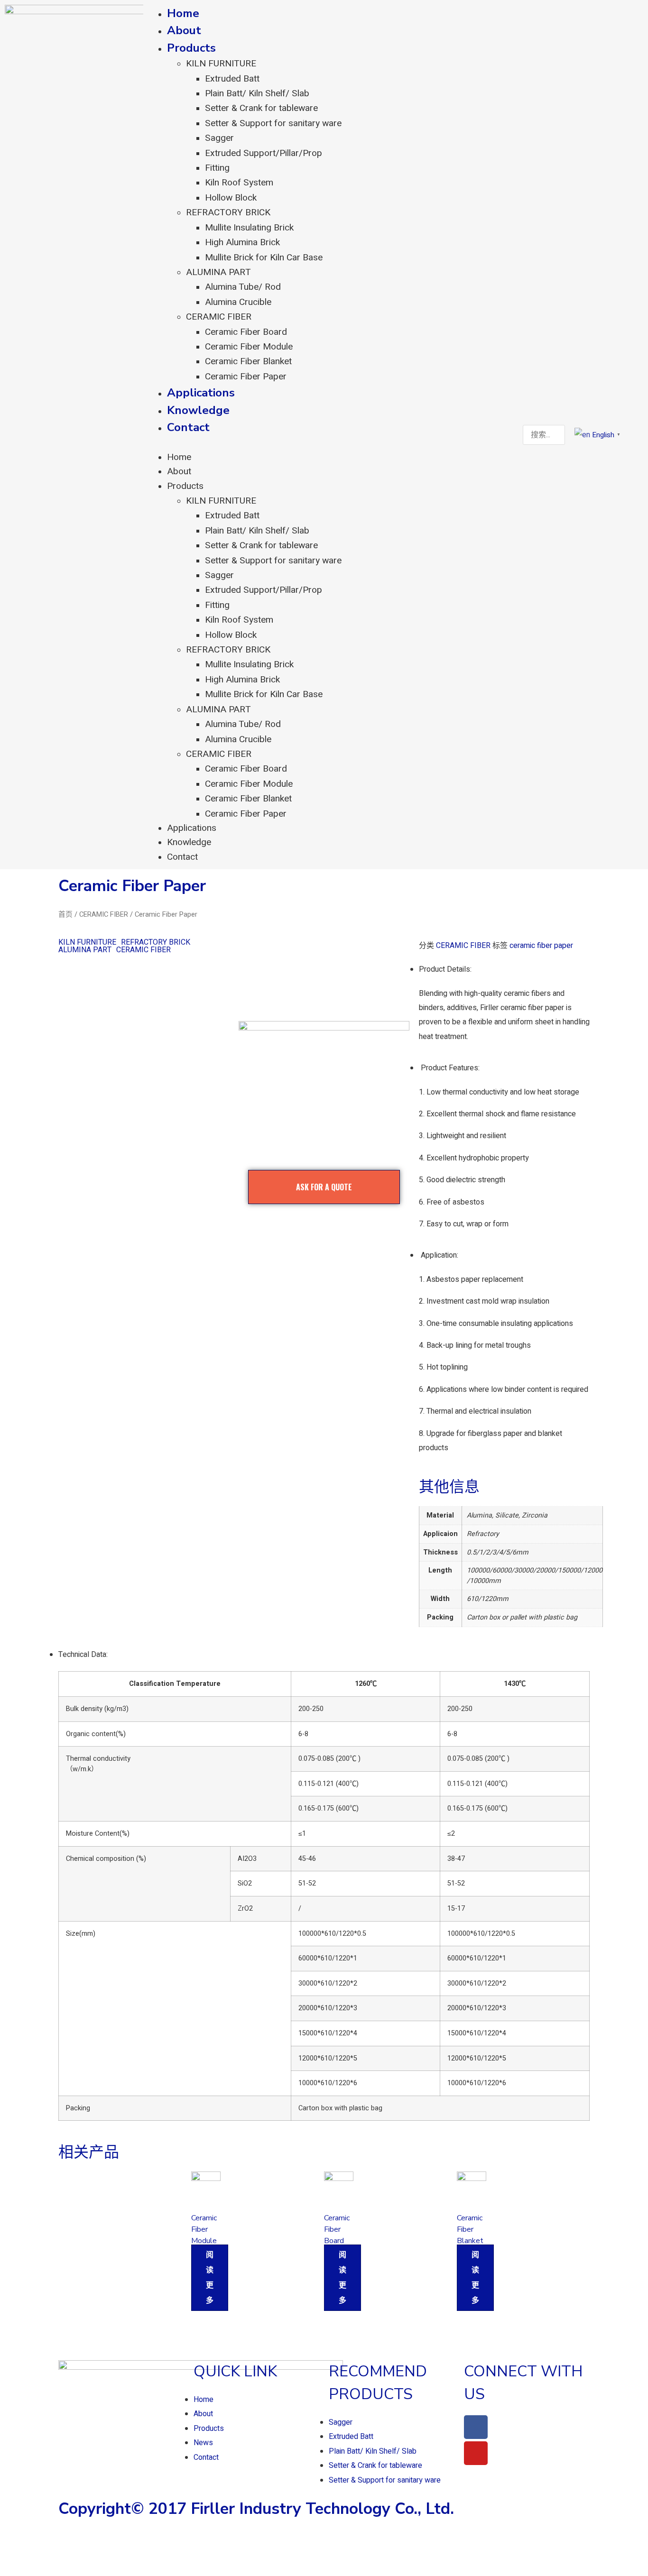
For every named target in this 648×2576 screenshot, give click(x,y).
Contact (188, 427)
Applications (201, 393)
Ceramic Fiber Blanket (248, 361)
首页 (65, 915)
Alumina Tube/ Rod (243, 287)
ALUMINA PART (218, 272)
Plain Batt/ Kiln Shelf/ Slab (257, 93)
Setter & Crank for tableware (261, 108)
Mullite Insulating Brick (249, 228)
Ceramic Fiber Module (249, 347)
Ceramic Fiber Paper (246, 377)
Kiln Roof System (239, 183)
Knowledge (198, 410)
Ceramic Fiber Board (246, 332)
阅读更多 (210, 2278)
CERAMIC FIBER (219, 317)
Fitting (217, 168)
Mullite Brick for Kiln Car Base (264, 258)
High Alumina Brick (242, 242)
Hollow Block (231, 198)
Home (183, 13)
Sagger (219, 138)
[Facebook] (476, 2427)
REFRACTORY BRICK (228, 212)
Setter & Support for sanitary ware (273, 123)
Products (191, 48)
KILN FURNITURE (221, 64)
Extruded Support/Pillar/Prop (264, 153)
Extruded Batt (232, 79)
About (184, 30)
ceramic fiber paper (541, 946)
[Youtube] (476, 2453)
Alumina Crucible (238, 302)
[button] (330, 443)
